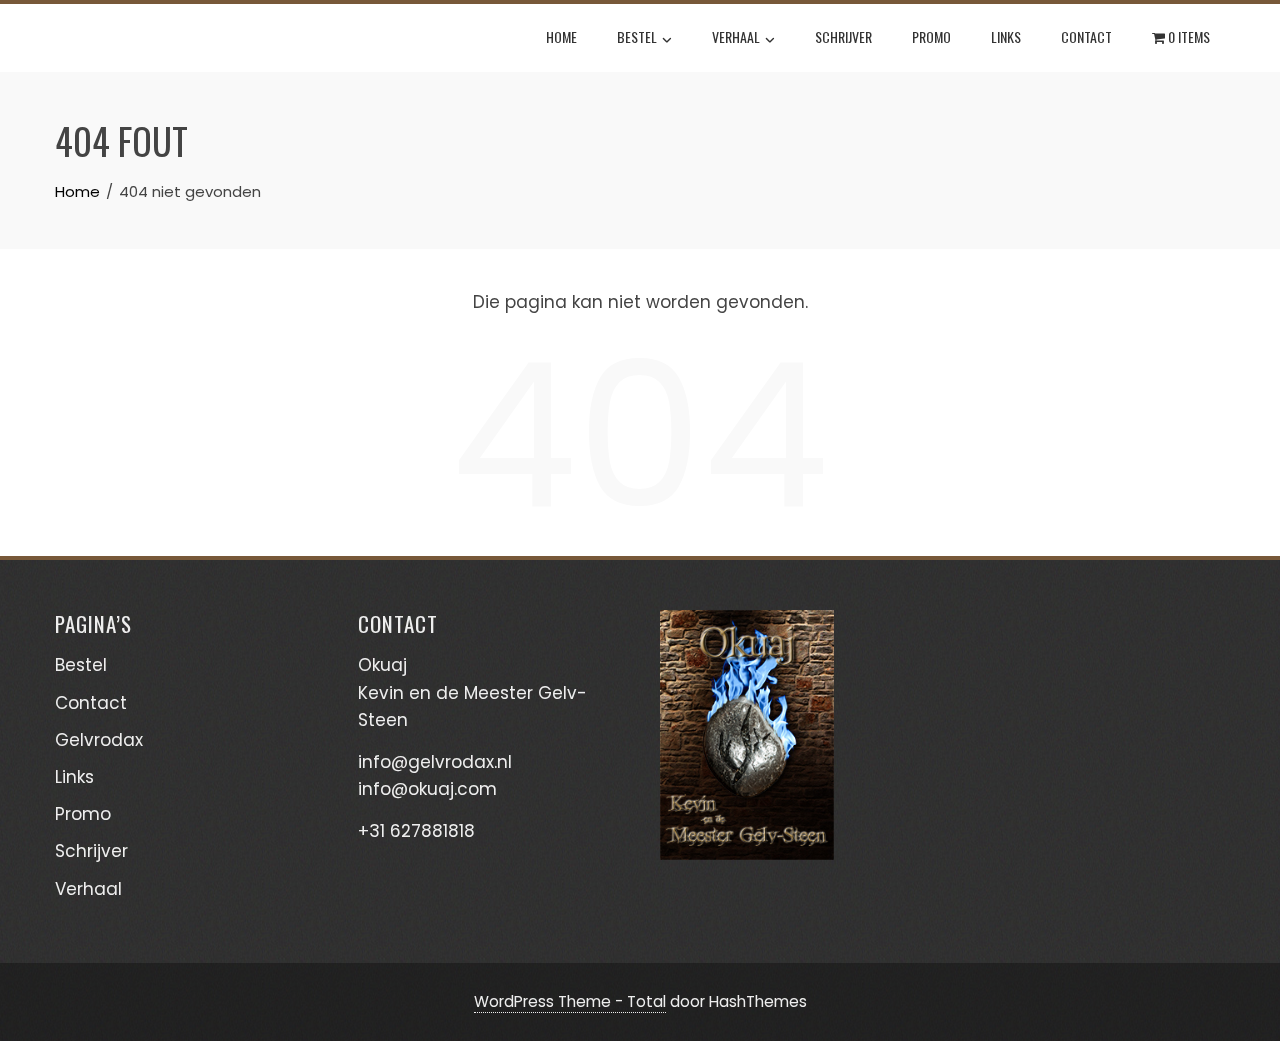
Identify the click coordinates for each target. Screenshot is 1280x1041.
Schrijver (843, 36)
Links (1006, 36)
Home (561, 36)
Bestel (637, 36)
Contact (1086, 36)
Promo (931, 36)
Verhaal (736, 36)
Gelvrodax (99, 740)
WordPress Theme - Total (570, 1001)
